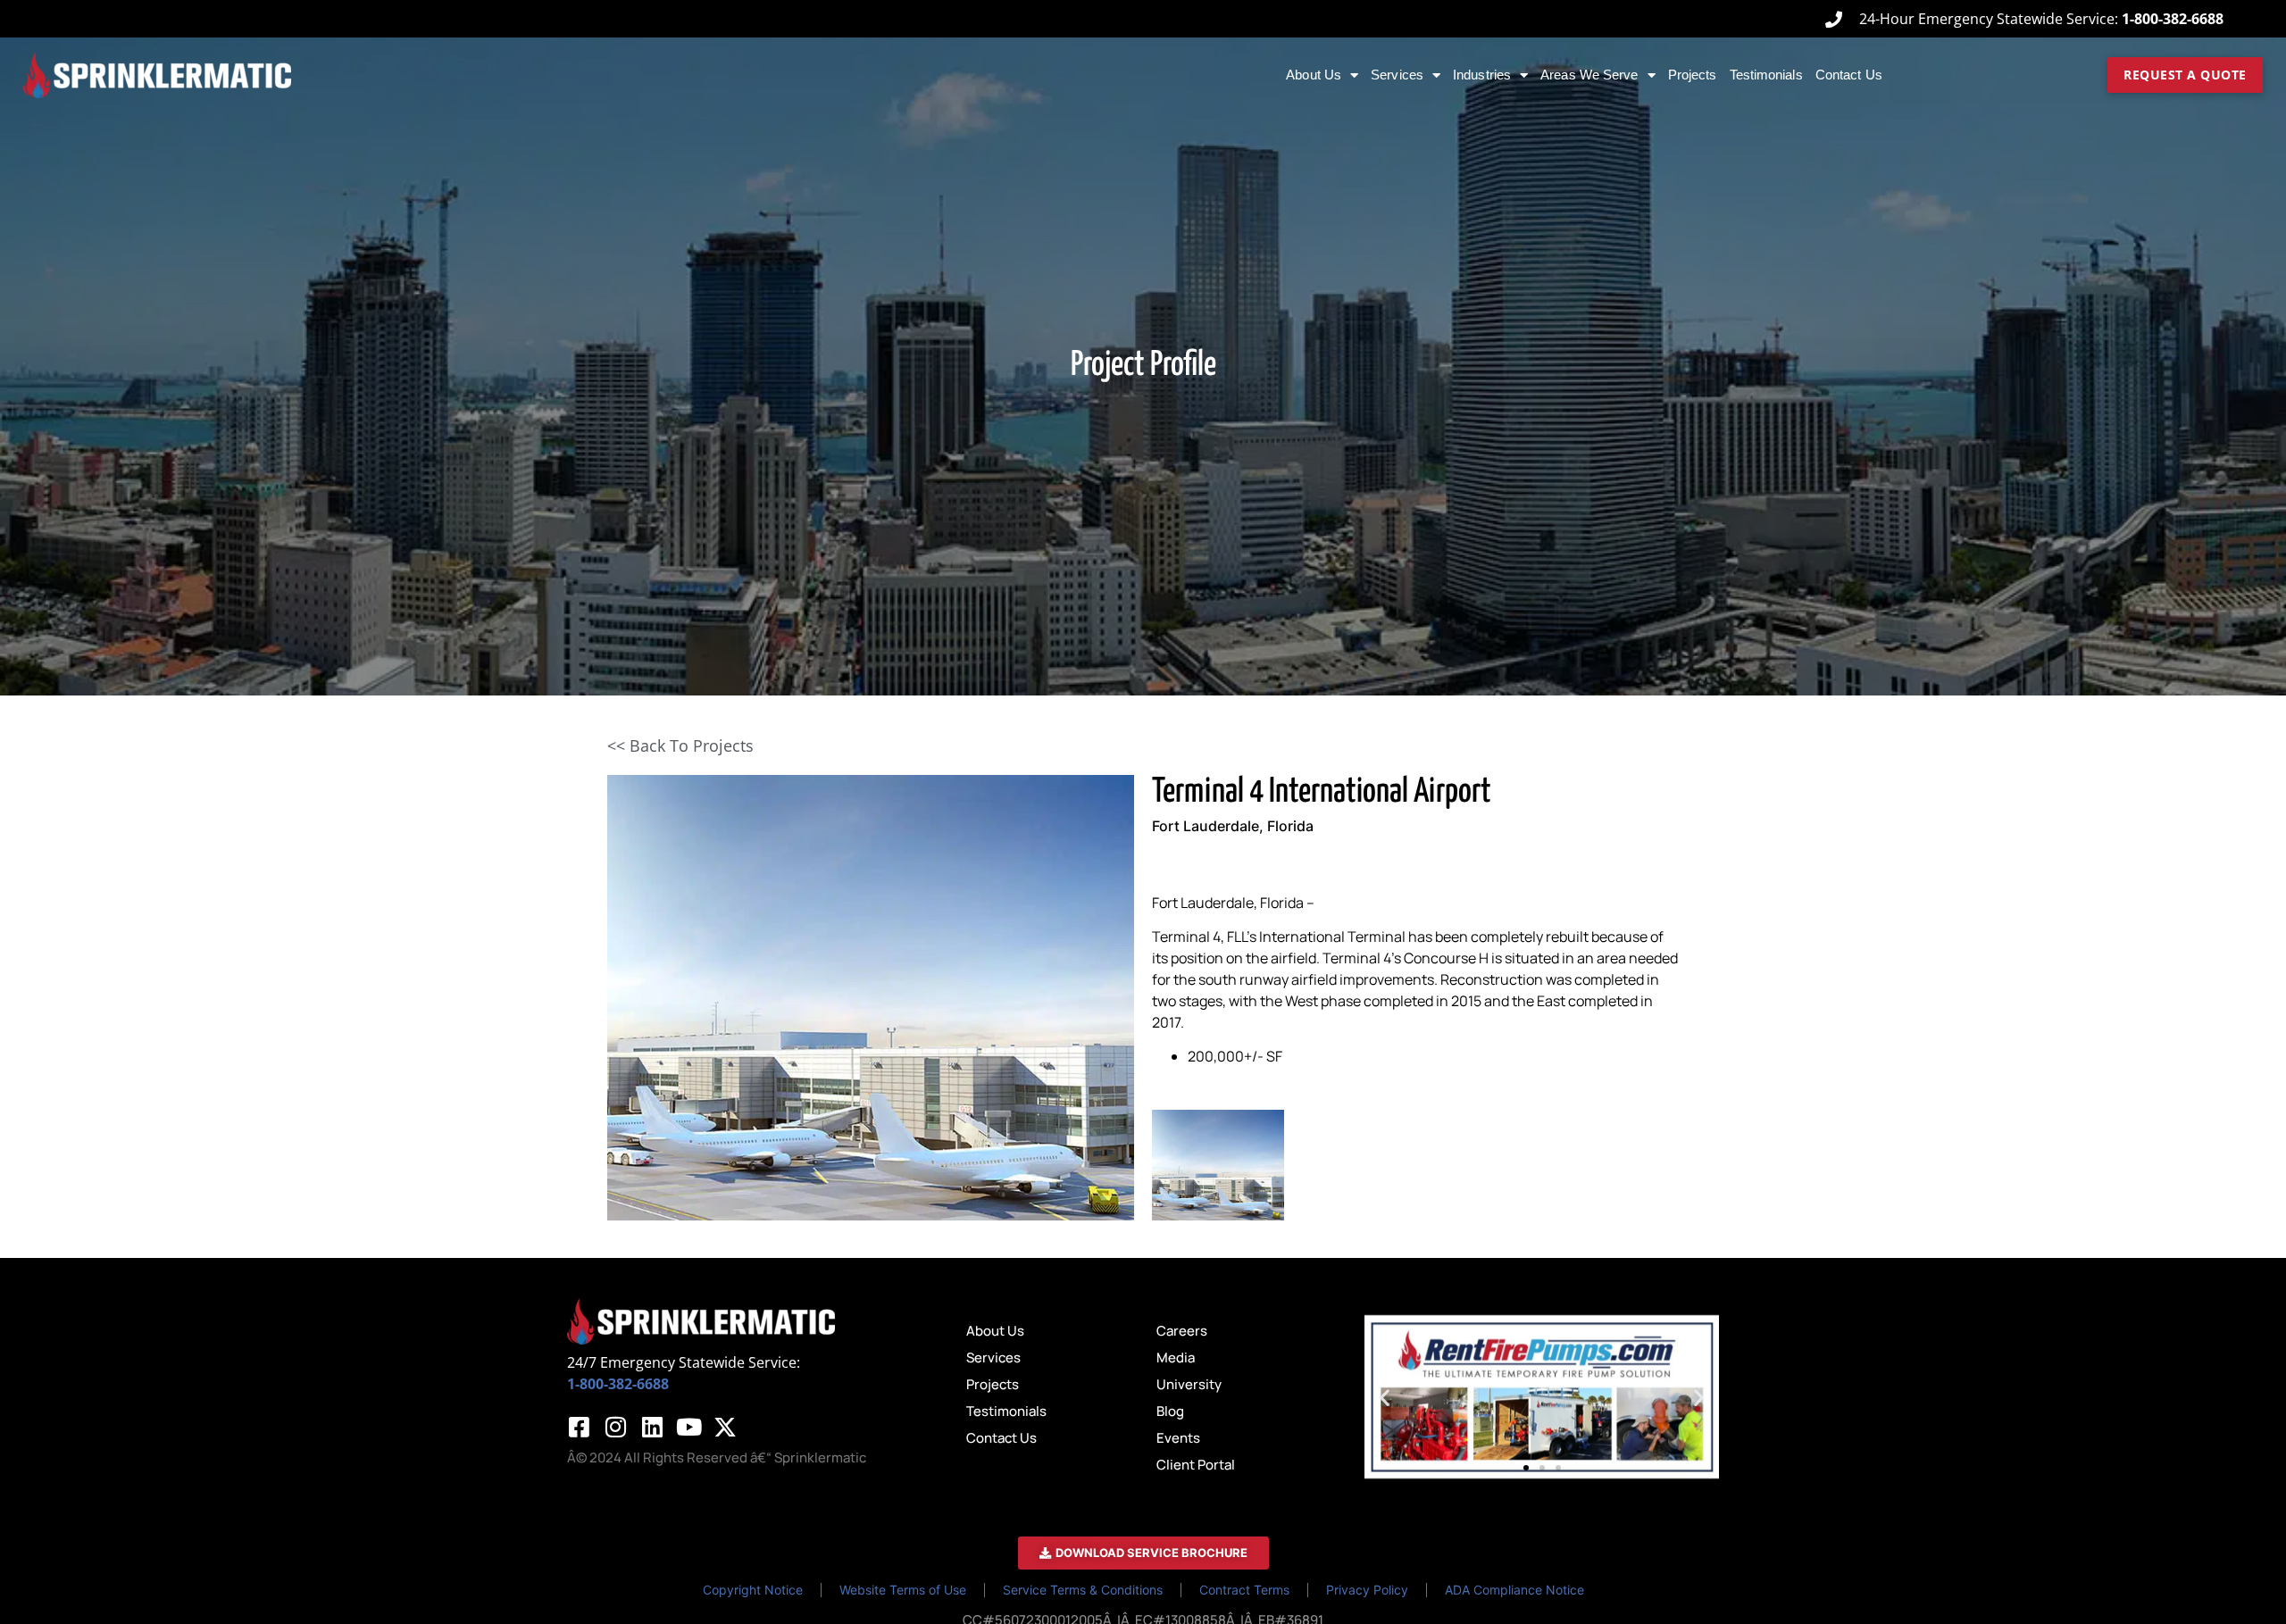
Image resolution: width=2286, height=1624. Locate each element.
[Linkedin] (652, 1427)
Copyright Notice (753, 1590)
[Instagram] (615, 1427)
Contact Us (1849, 75)
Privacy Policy (1367, 1590)
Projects (1693, 75)
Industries (1482, 75)
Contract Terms (1244, 1590)
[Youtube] (688, 1427)
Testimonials (1766, 75)
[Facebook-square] (579, 1427)
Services (1397, 75)
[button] (1385, 1398)
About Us (1314, 75)
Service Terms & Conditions (1083, 1590)
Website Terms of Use (903, 1590)
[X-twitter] (725, 1427)
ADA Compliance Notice (1514, 1590)
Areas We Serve (1589, 75)
